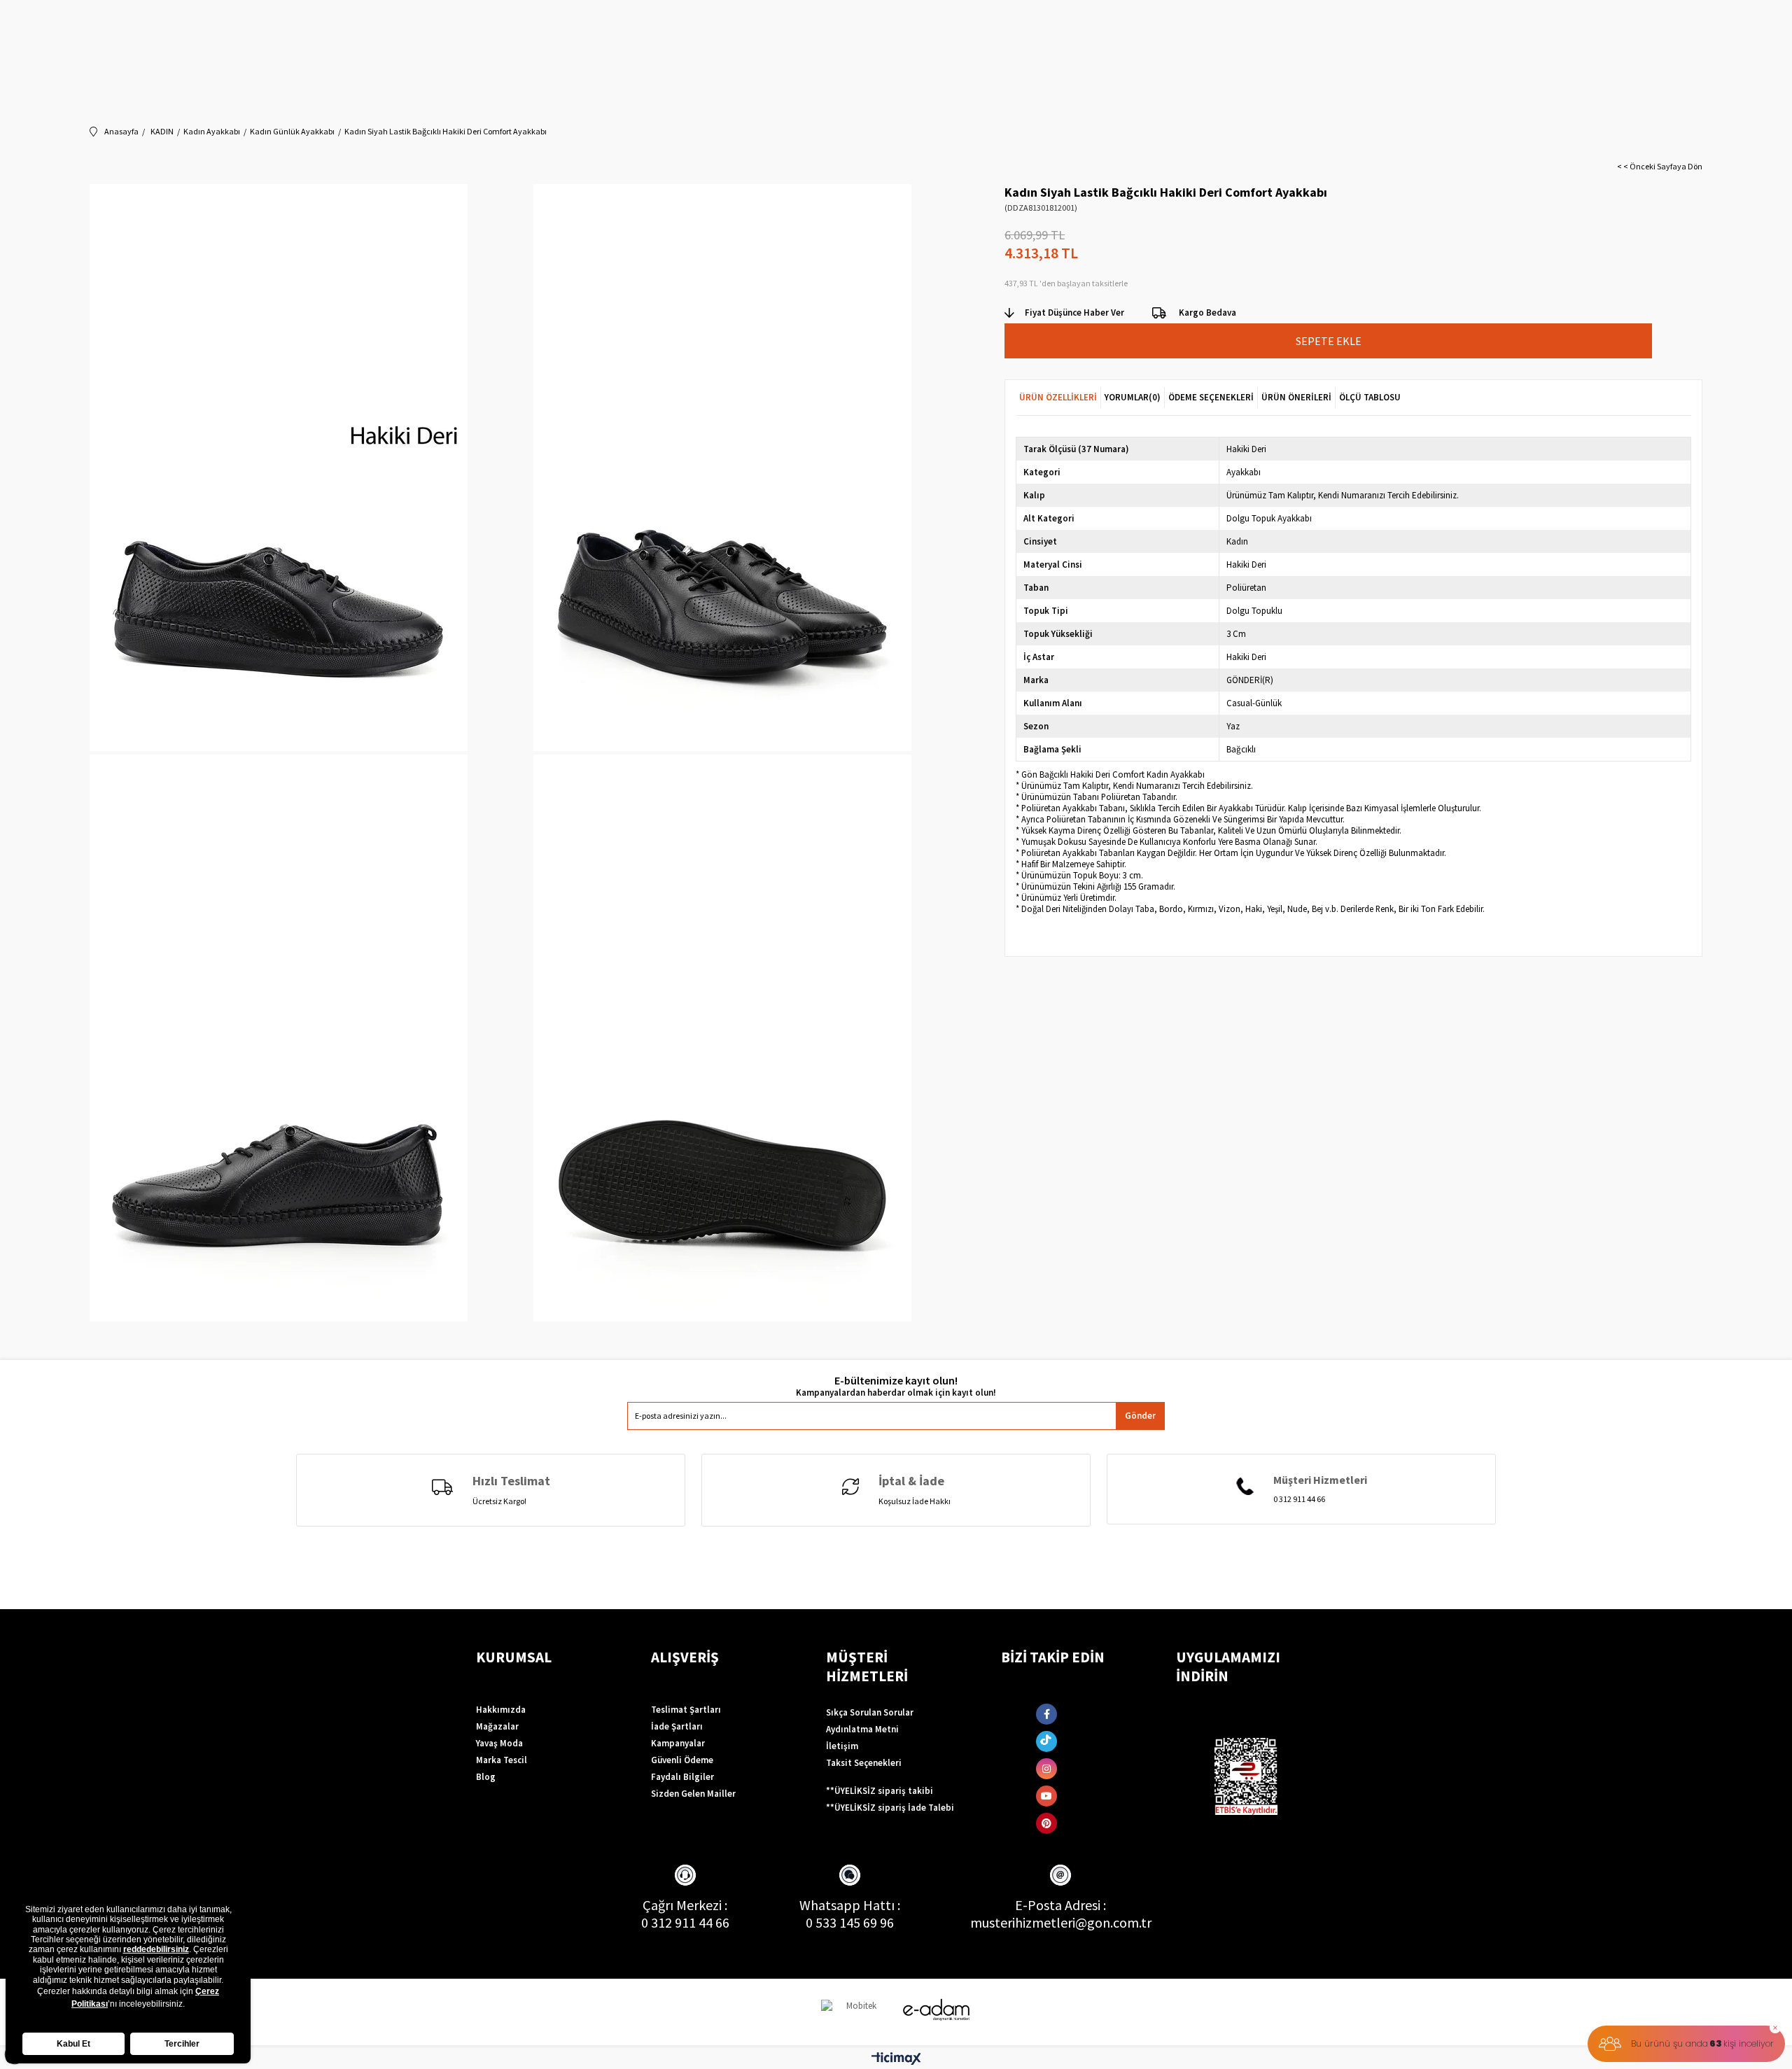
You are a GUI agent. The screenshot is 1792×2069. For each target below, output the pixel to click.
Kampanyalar (678, 1743)
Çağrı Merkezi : (685, 1905)
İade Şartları (677, 1726)
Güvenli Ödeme (682, 1760)
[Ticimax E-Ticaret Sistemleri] (896, 2059)
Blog (486, 1777)
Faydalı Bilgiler (682, 1777)
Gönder (1140, 1416)
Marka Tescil (502, 1760)
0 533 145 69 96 (850, 1922)
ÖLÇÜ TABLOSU (1370, 397)
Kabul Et (73, 2044)
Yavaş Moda (499, 1743)
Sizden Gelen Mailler (693, 1794)
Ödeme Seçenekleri (1211, 397)
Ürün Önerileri (1296, 397)
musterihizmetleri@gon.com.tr (1061, 1922)
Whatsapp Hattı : (850, 1905)
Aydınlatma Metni (862, 1729)
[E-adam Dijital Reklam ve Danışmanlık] (937, 2010)
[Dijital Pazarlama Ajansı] (856, 2012)
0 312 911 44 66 (685, 1922)
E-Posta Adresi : (1060, 1905)
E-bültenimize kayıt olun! (896, 1381)
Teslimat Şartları (686, 1710)
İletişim (842, 1746)
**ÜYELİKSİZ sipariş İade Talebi (890, 1808)
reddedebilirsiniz (156, 1949)
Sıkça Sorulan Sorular (870, 1712)
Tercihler (182, 2044)
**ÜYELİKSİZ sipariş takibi (880, 1791)
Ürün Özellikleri (1058, 397)
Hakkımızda (501, 1710)
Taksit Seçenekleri (864, 1763)
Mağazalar (497, 1726)
